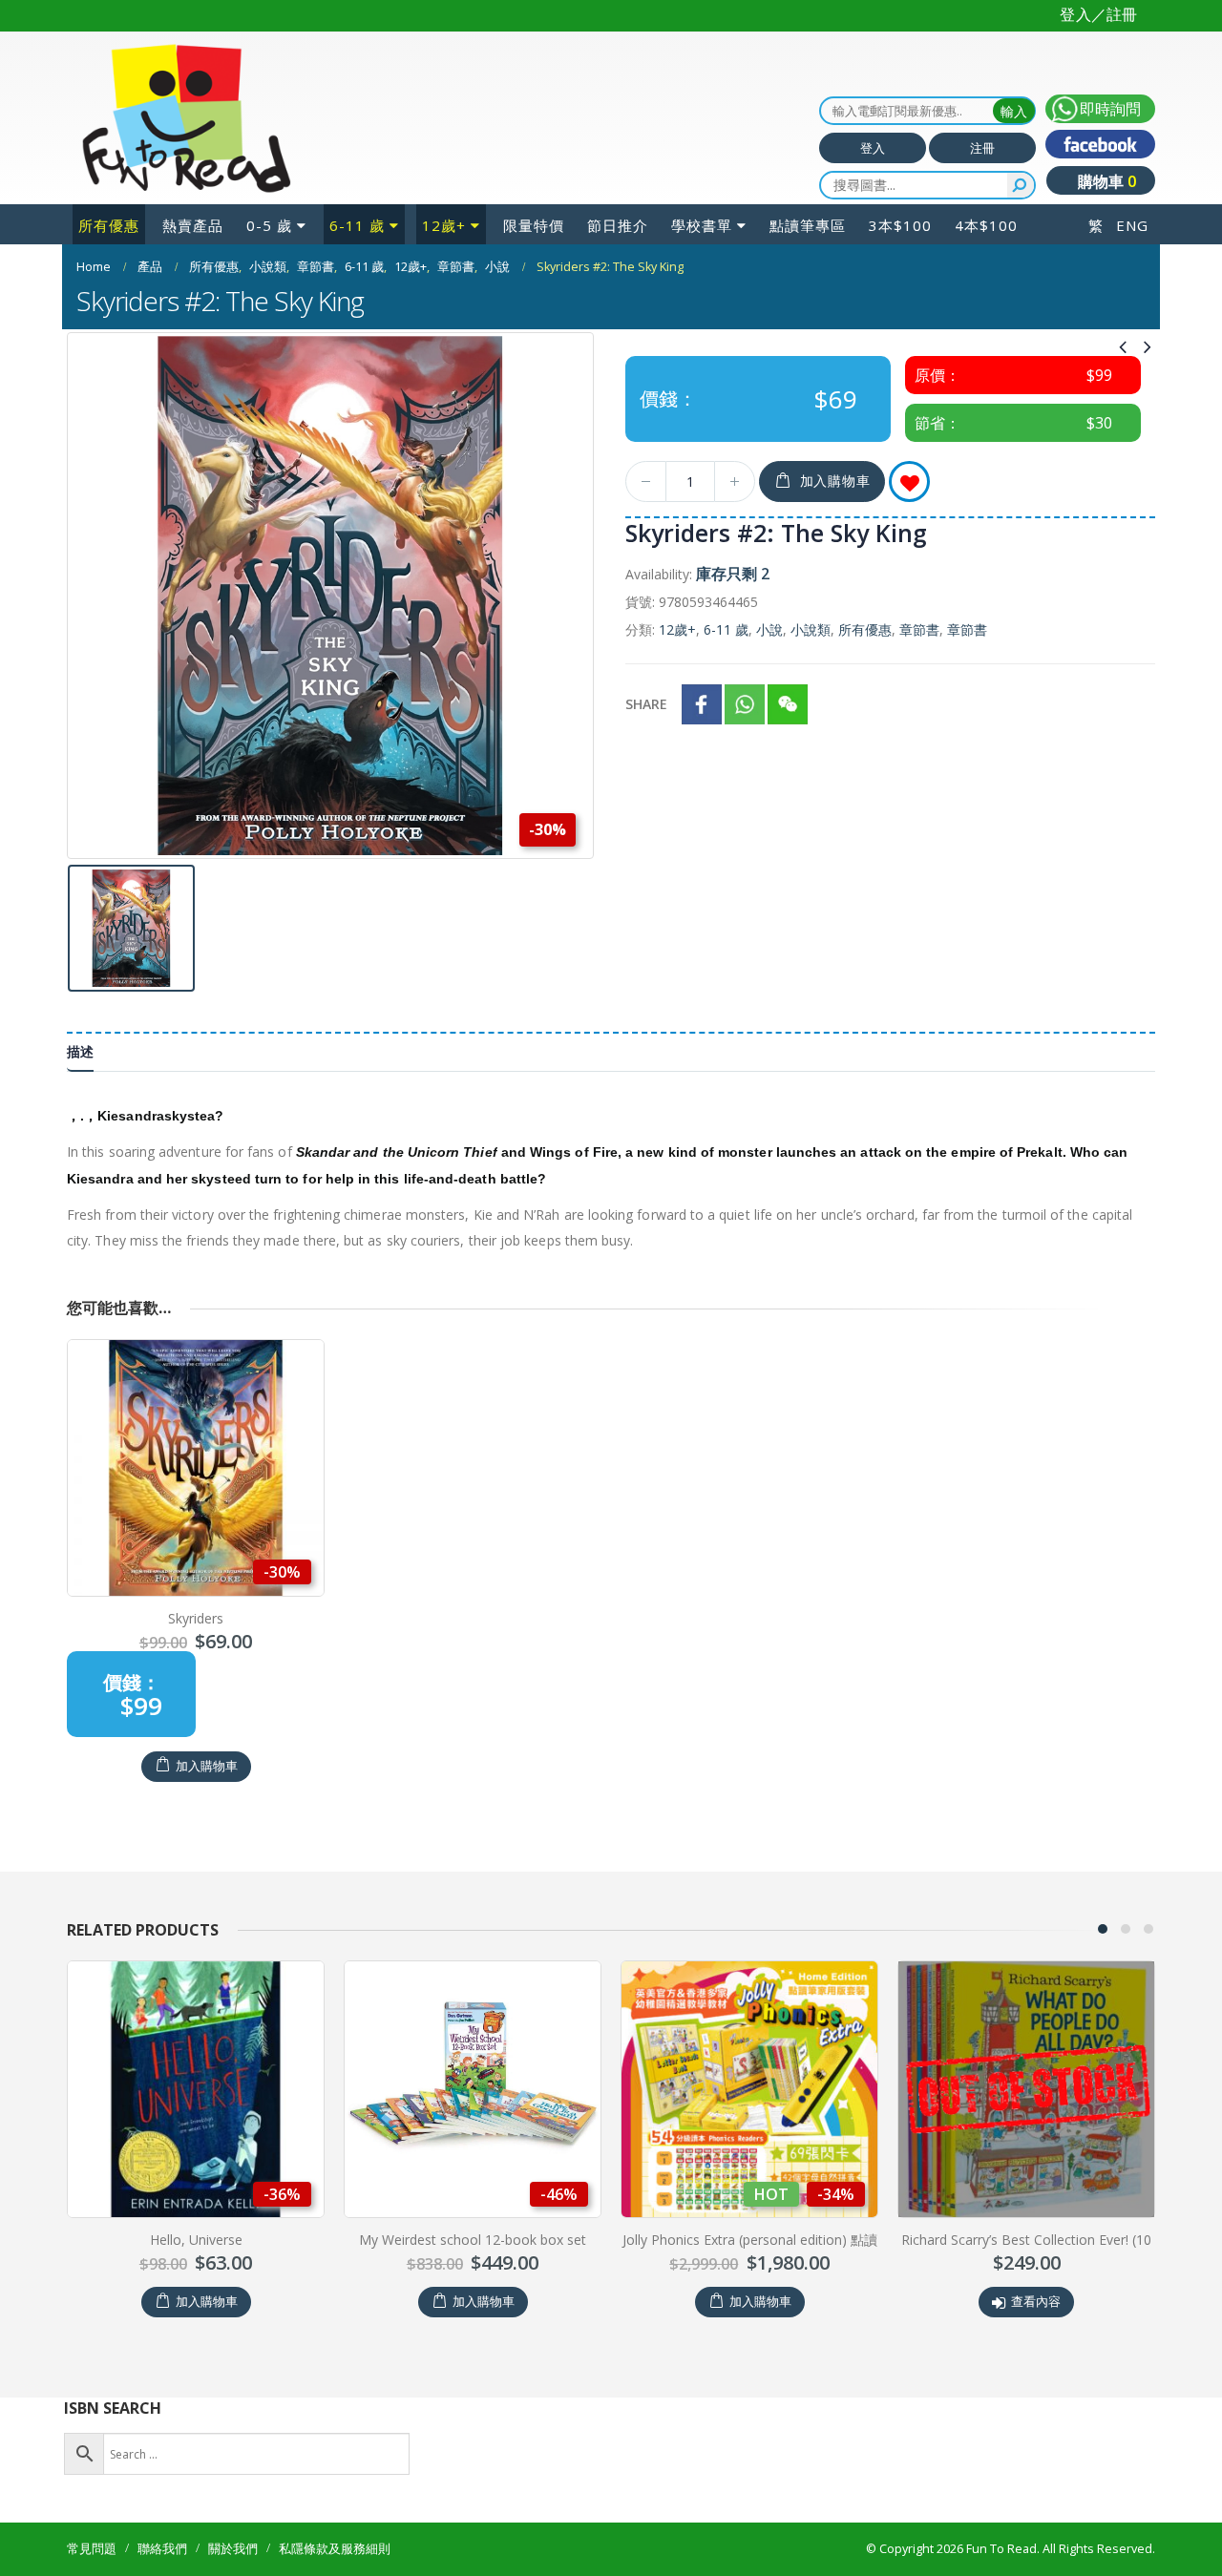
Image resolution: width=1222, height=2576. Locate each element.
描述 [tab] (80, 1051)
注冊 (982, 148)
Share (646, 704)
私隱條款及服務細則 (335, 2549)
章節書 (919, 629)
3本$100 (900, 225)
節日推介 (618, 225)
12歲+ (444, 225)
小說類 (811, 629)
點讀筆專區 (808, 225)
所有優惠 (109, 225)
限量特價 (534, 225)
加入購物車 (835, 481)
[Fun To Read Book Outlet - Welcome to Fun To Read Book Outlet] (186, 118)
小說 (769, 629)
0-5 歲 (269, 225)
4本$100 (986, 225)
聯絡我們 (162, 2549)
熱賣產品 (193, 225)
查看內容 (759, 2302)
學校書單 (702, 225)
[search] (1021, 185)
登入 (873, 148)
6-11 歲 (357, 225)
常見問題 (92, 2549)
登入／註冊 (1098, 14)
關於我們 (233, 2549)
